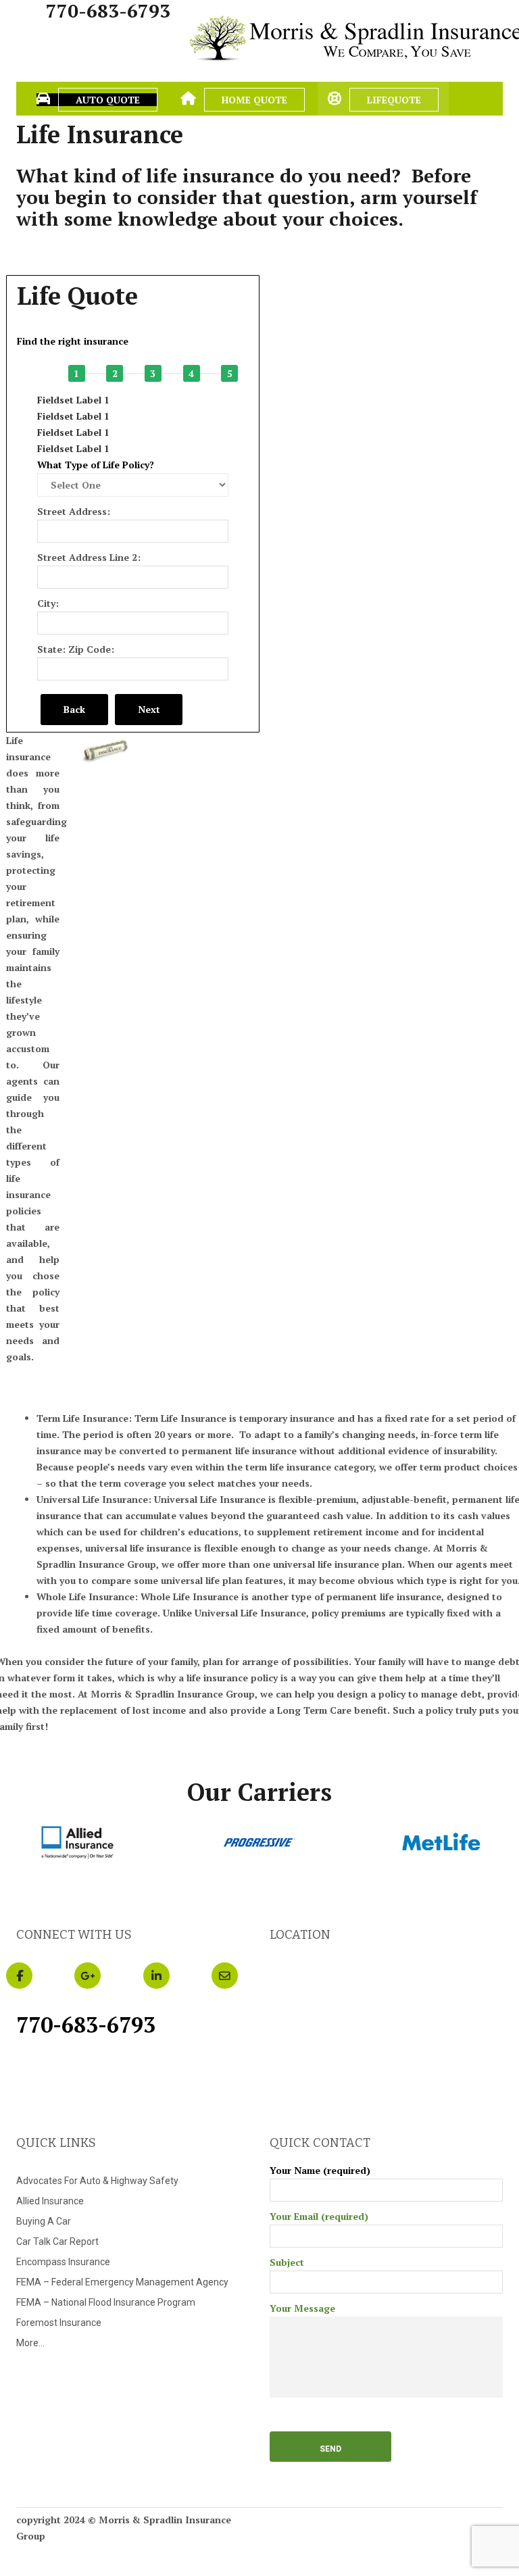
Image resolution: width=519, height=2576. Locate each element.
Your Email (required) (319, 2216)
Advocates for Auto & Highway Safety (97, 2181)
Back (74, 709)
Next (149, 709)
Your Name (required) (320, 2170)
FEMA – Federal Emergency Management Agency (122, 2282)
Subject (287, 2262)
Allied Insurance (50, 2201)
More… (30, 2343)
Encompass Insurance (63, 2262)
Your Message (302, 2308)
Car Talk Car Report (57, 2241)
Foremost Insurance (59, 2323)
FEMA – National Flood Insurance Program (106, 2302)
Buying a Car (44, 2221)
